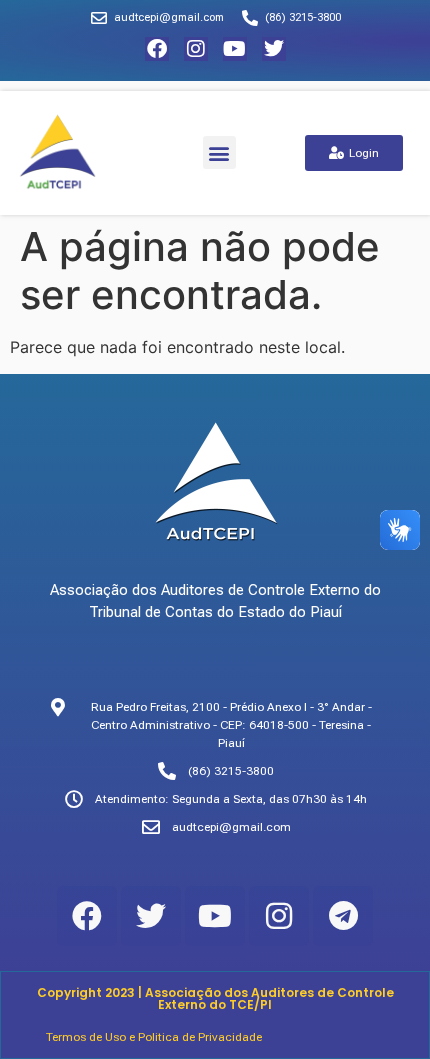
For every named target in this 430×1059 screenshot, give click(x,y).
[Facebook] (157, 49)
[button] (219, 152)
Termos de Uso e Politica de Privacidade (154, 1037)
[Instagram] (196, 49)
